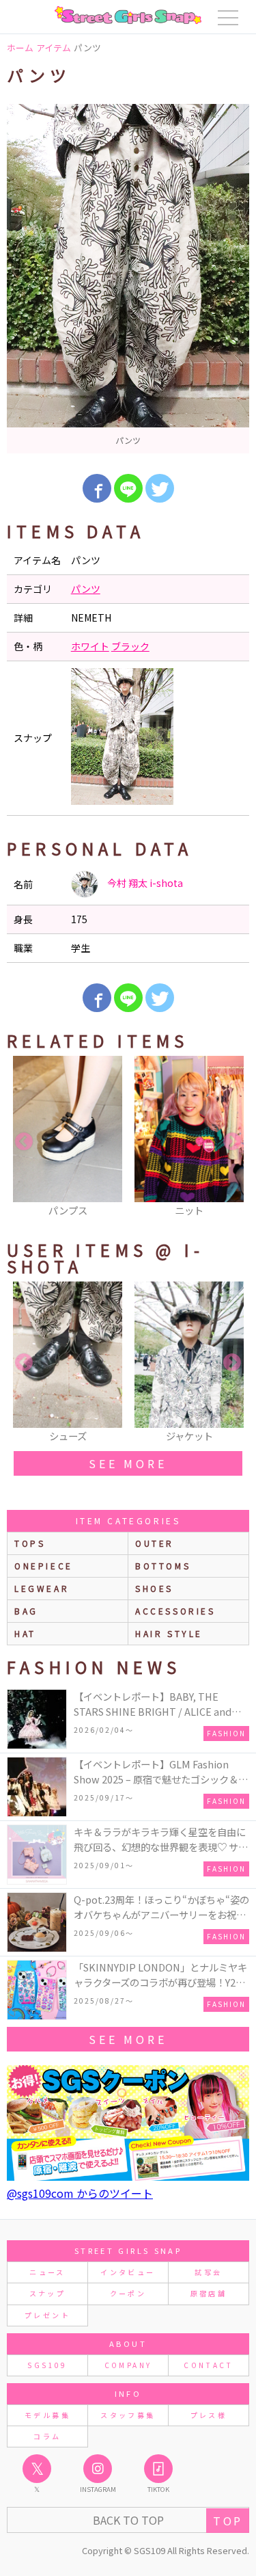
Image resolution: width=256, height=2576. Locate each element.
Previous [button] (24, 1142)
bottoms (163, 1566)
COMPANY (128, 2365)
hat (25, 1633)
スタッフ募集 (128, 2415)
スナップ (47, 2293)
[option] (128, 279)
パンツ (86, 589)
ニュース (47, 2272)
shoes (154, 1588)
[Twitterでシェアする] (160, 488)
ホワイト (90, 646)
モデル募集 (47, 2415)
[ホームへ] (128, 15)
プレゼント (47, 2315)
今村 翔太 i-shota (144, 883)
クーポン (128, 2293)
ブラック (130, 646)
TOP (228, 2521)
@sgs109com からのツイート (80, 2193)
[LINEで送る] (128, 488)
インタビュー (128, 2272)
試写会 (208, 2272)
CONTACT (209, 2365)
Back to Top (128, 2520)
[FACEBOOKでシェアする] (97, 488)
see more (128, 1463)
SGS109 (47, 2365)
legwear (42, 1588)
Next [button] (232, 1142)
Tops (30, 1543)
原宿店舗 (209, 2293)
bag (26, 1611)
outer (155, 1543)
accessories (175, 1611)
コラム (47, 2436)
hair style (169, 1633)
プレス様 (209, 2415)
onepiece (44, 1566)
